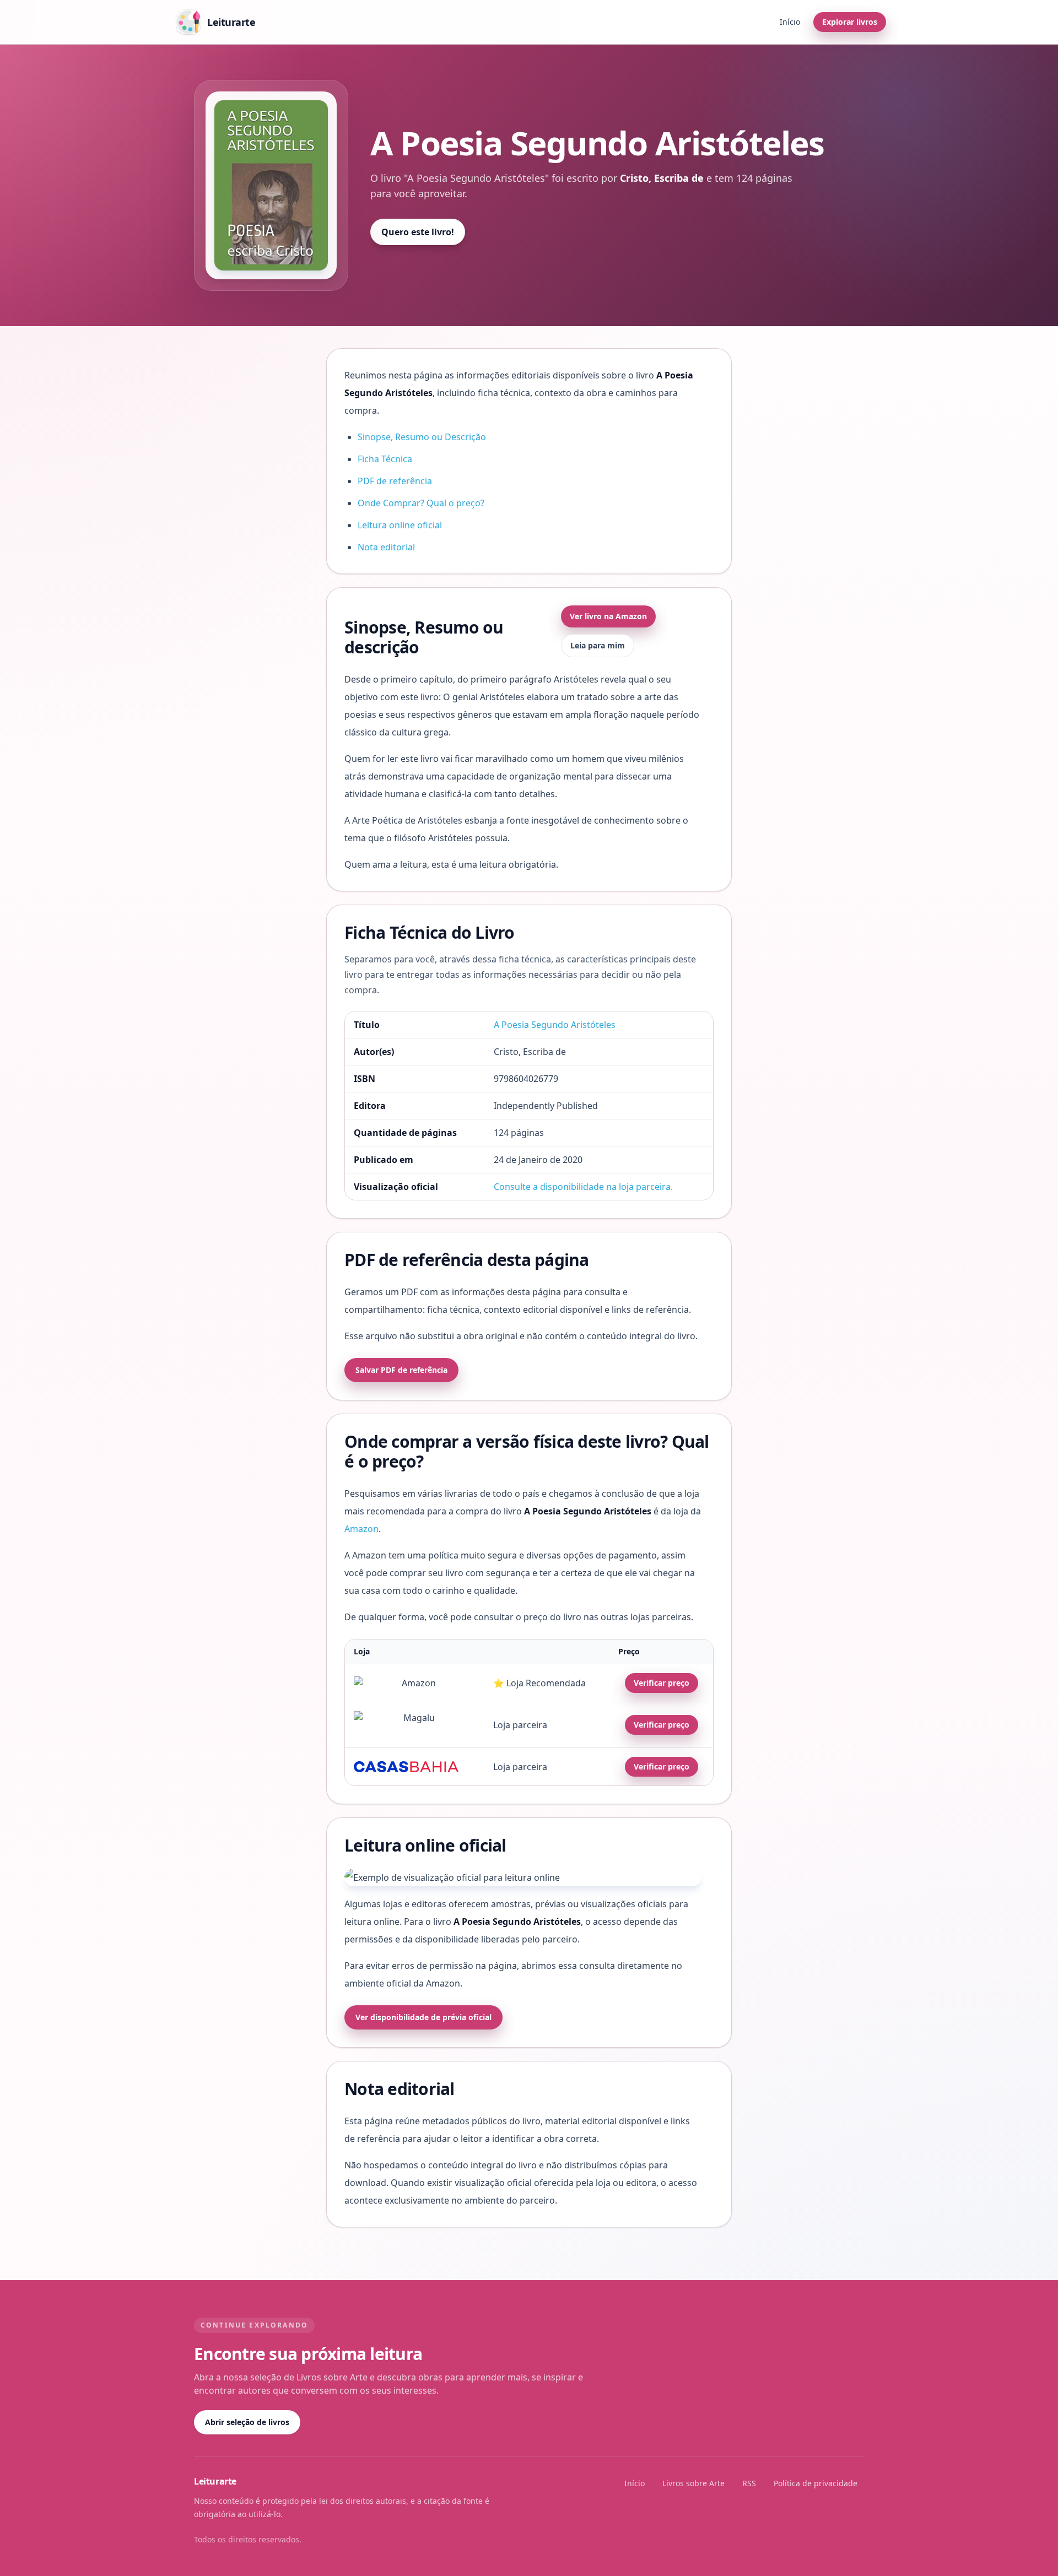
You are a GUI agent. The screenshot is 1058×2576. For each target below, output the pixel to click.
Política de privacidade (816, 2483)
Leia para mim (598, 645)
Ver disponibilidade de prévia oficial (423, 2017)
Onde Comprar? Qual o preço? (421, 503)
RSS (749, 2483)
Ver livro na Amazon (608, 616)
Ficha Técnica (385, 459)
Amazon (361, 1529)
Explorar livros (850, 22)
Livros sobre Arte (693, 2483)
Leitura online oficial (400, 525)
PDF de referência (395, 481)
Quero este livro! (418, 232)
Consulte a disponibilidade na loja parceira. (583, 1187)
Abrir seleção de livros (247, 2422)
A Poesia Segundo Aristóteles (555, 1025)
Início (790, 22)
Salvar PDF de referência (401, 1370)
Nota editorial (386, 547)
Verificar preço (662, 1683)
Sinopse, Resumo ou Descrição (422, 437)
